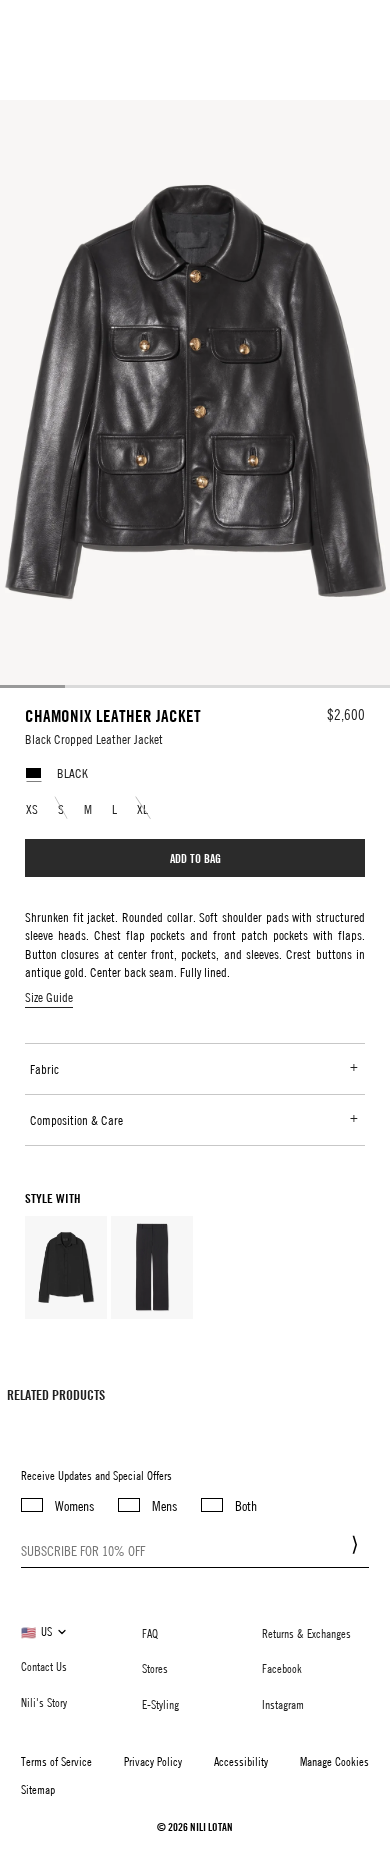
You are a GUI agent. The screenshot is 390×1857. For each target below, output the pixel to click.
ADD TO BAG (195, 858)
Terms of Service (56, 1761)
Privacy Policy (153, 1761)
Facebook (282, 1668)
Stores (155, 1668)
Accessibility (241, 1761)
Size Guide (49, 997)
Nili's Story (44, 1702)
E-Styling (160, 1704)
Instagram (283, 1704)
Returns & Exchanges (306, 1633)
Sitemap (38, 1789)
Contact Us (44, 1666)
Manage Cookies (334, 1761)
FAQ (150, 1633)
